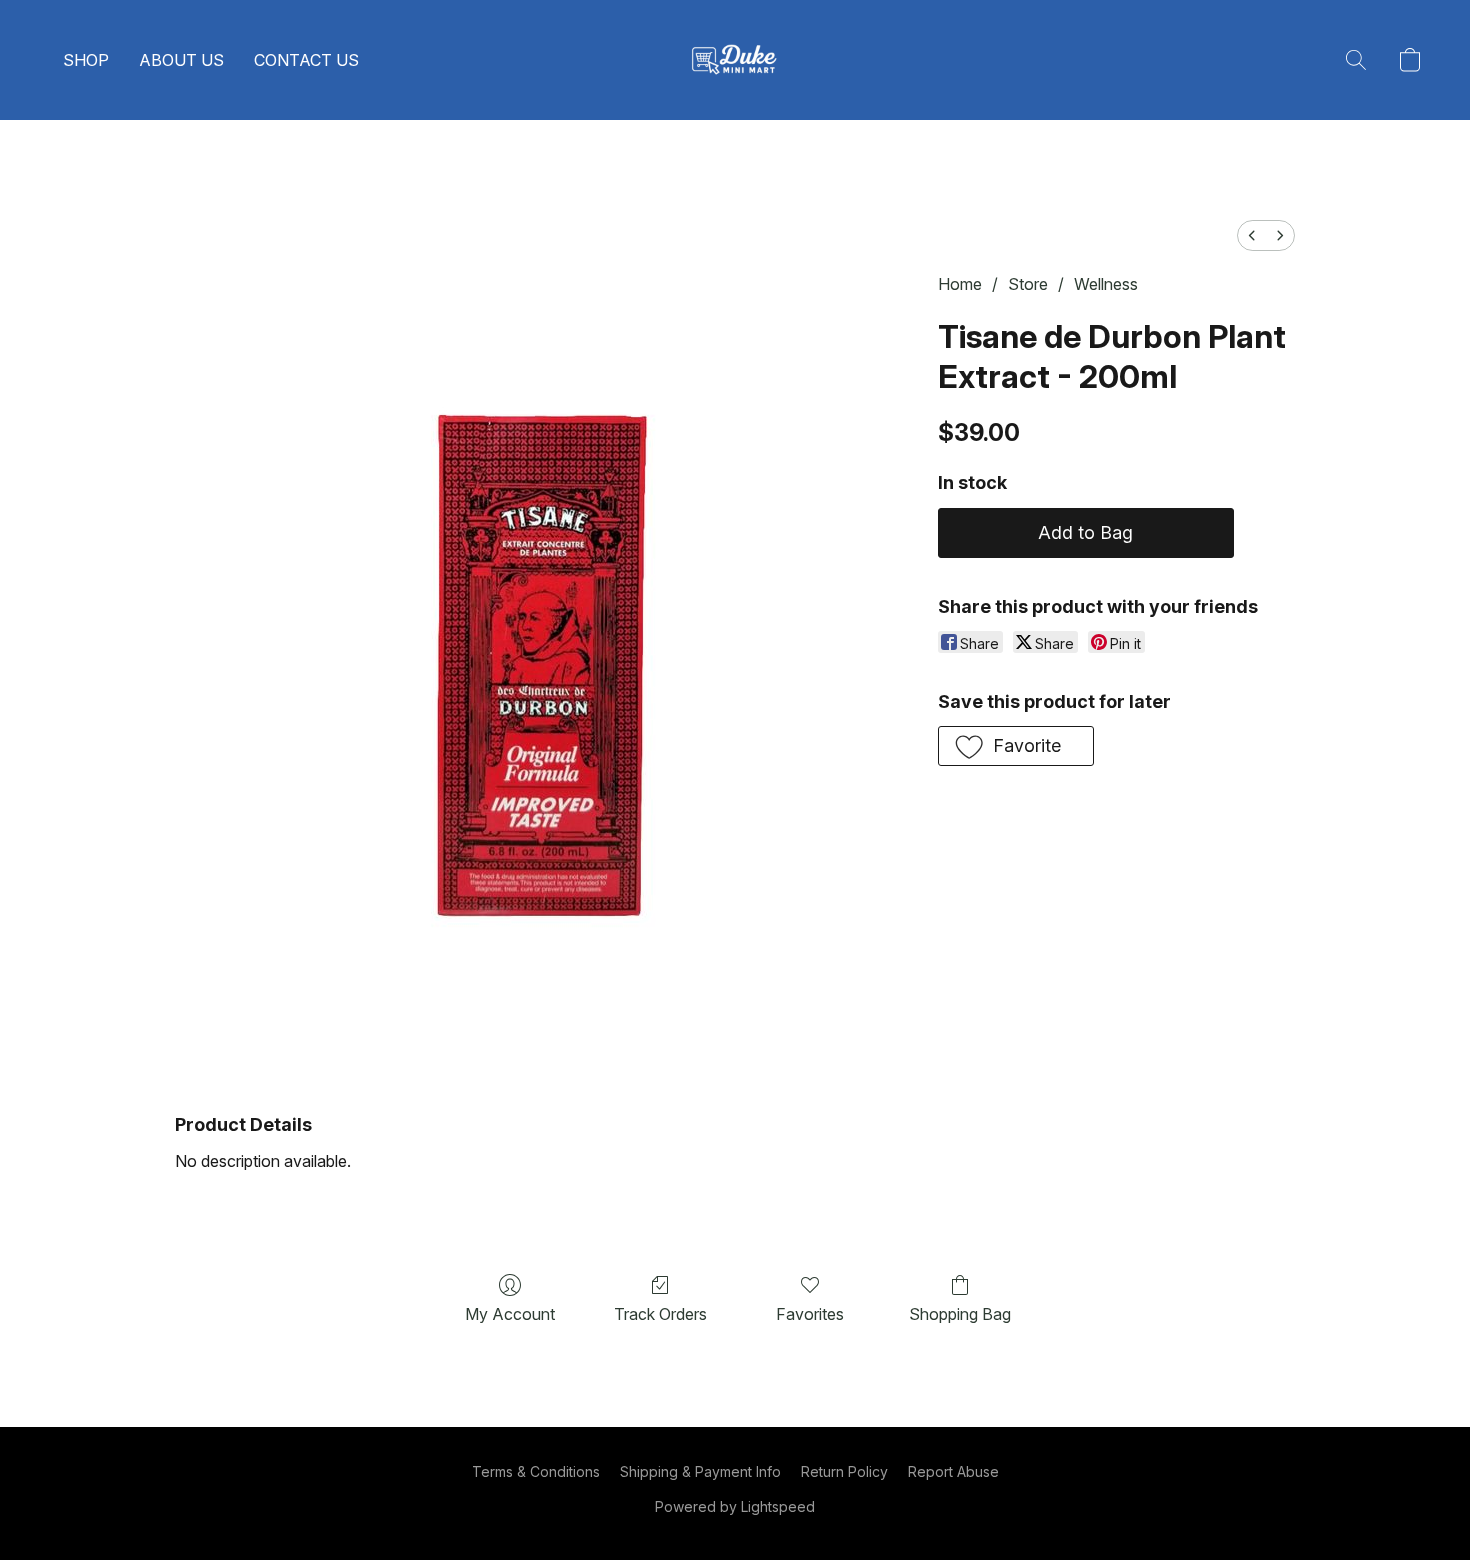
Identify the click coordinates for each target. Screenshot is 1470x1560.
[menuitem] (1252, 235)
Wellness (1106, 284)
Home (960, 284)
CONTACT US (306, 60)
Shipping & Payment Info (700, 1471)
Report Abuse (953, 1471)
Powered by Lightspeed (735, 1506)
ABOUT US (181, 60)
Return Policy (844, 1471)
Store (1028, 284)
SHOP (86, 60)
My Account (510, 1314)
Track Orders (660, 1314)
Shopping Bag (960, 1314)
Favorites (810, 1314)
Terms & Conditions (536, 1471)
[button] (735, 60)
